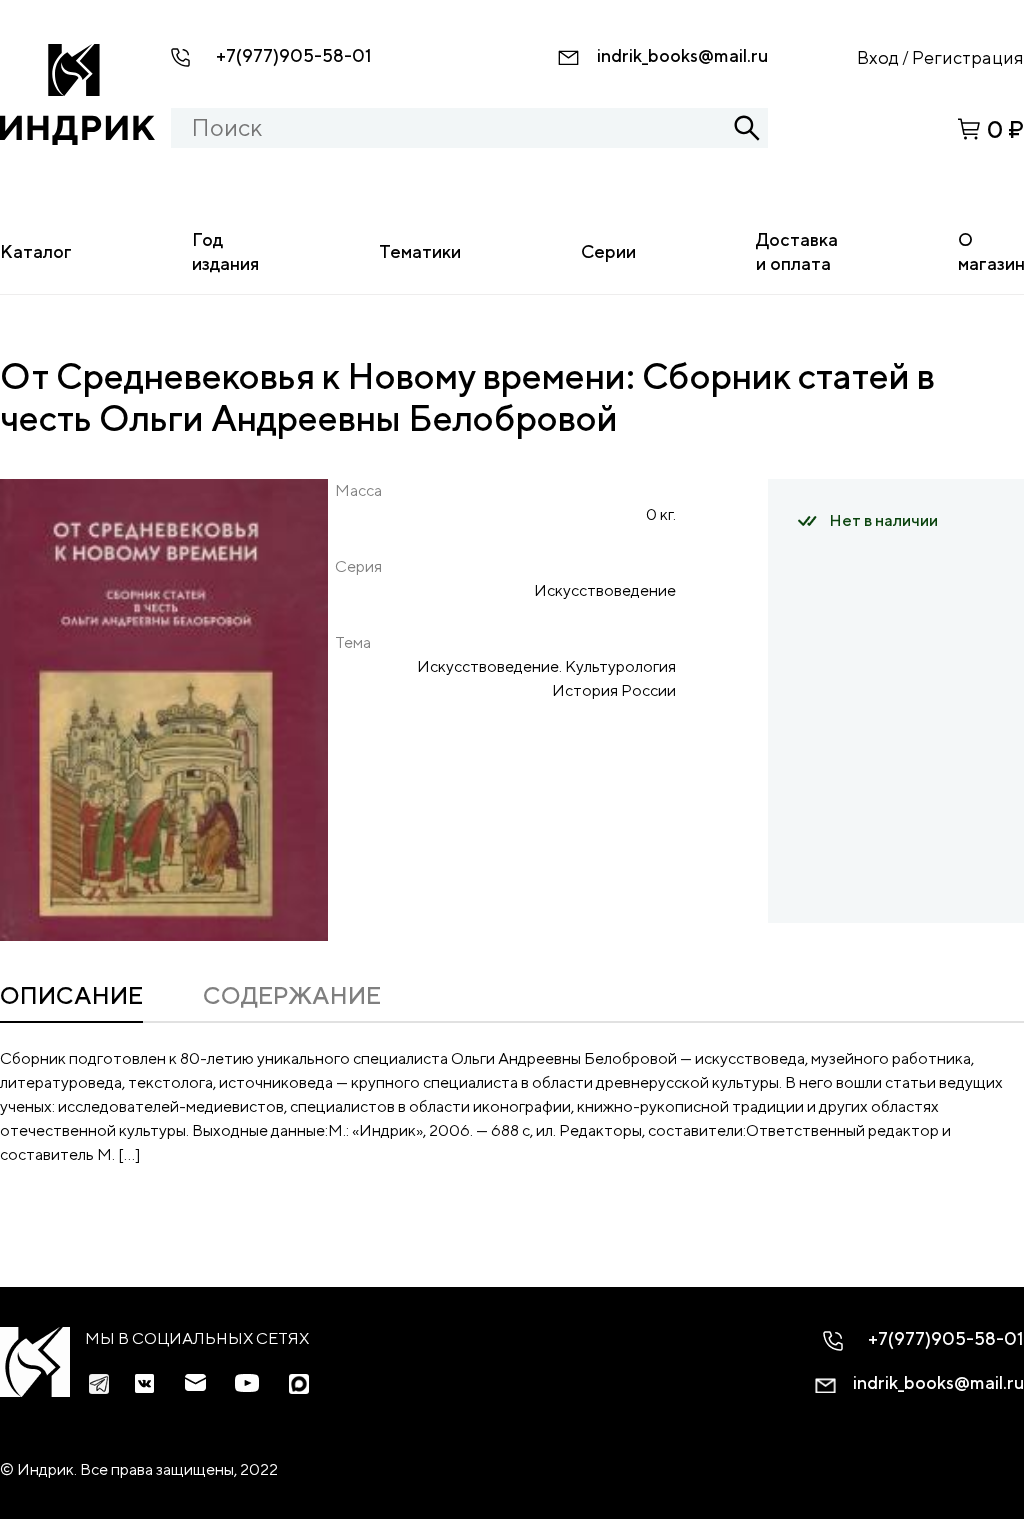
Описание (71, 995)
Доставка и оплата (797, 251)
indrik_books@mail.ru (682, 55)
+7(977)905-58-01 (294, 55)
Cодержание (292, 995)
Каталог (36, 251)
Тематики (420, 251)
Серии (608, 251)
